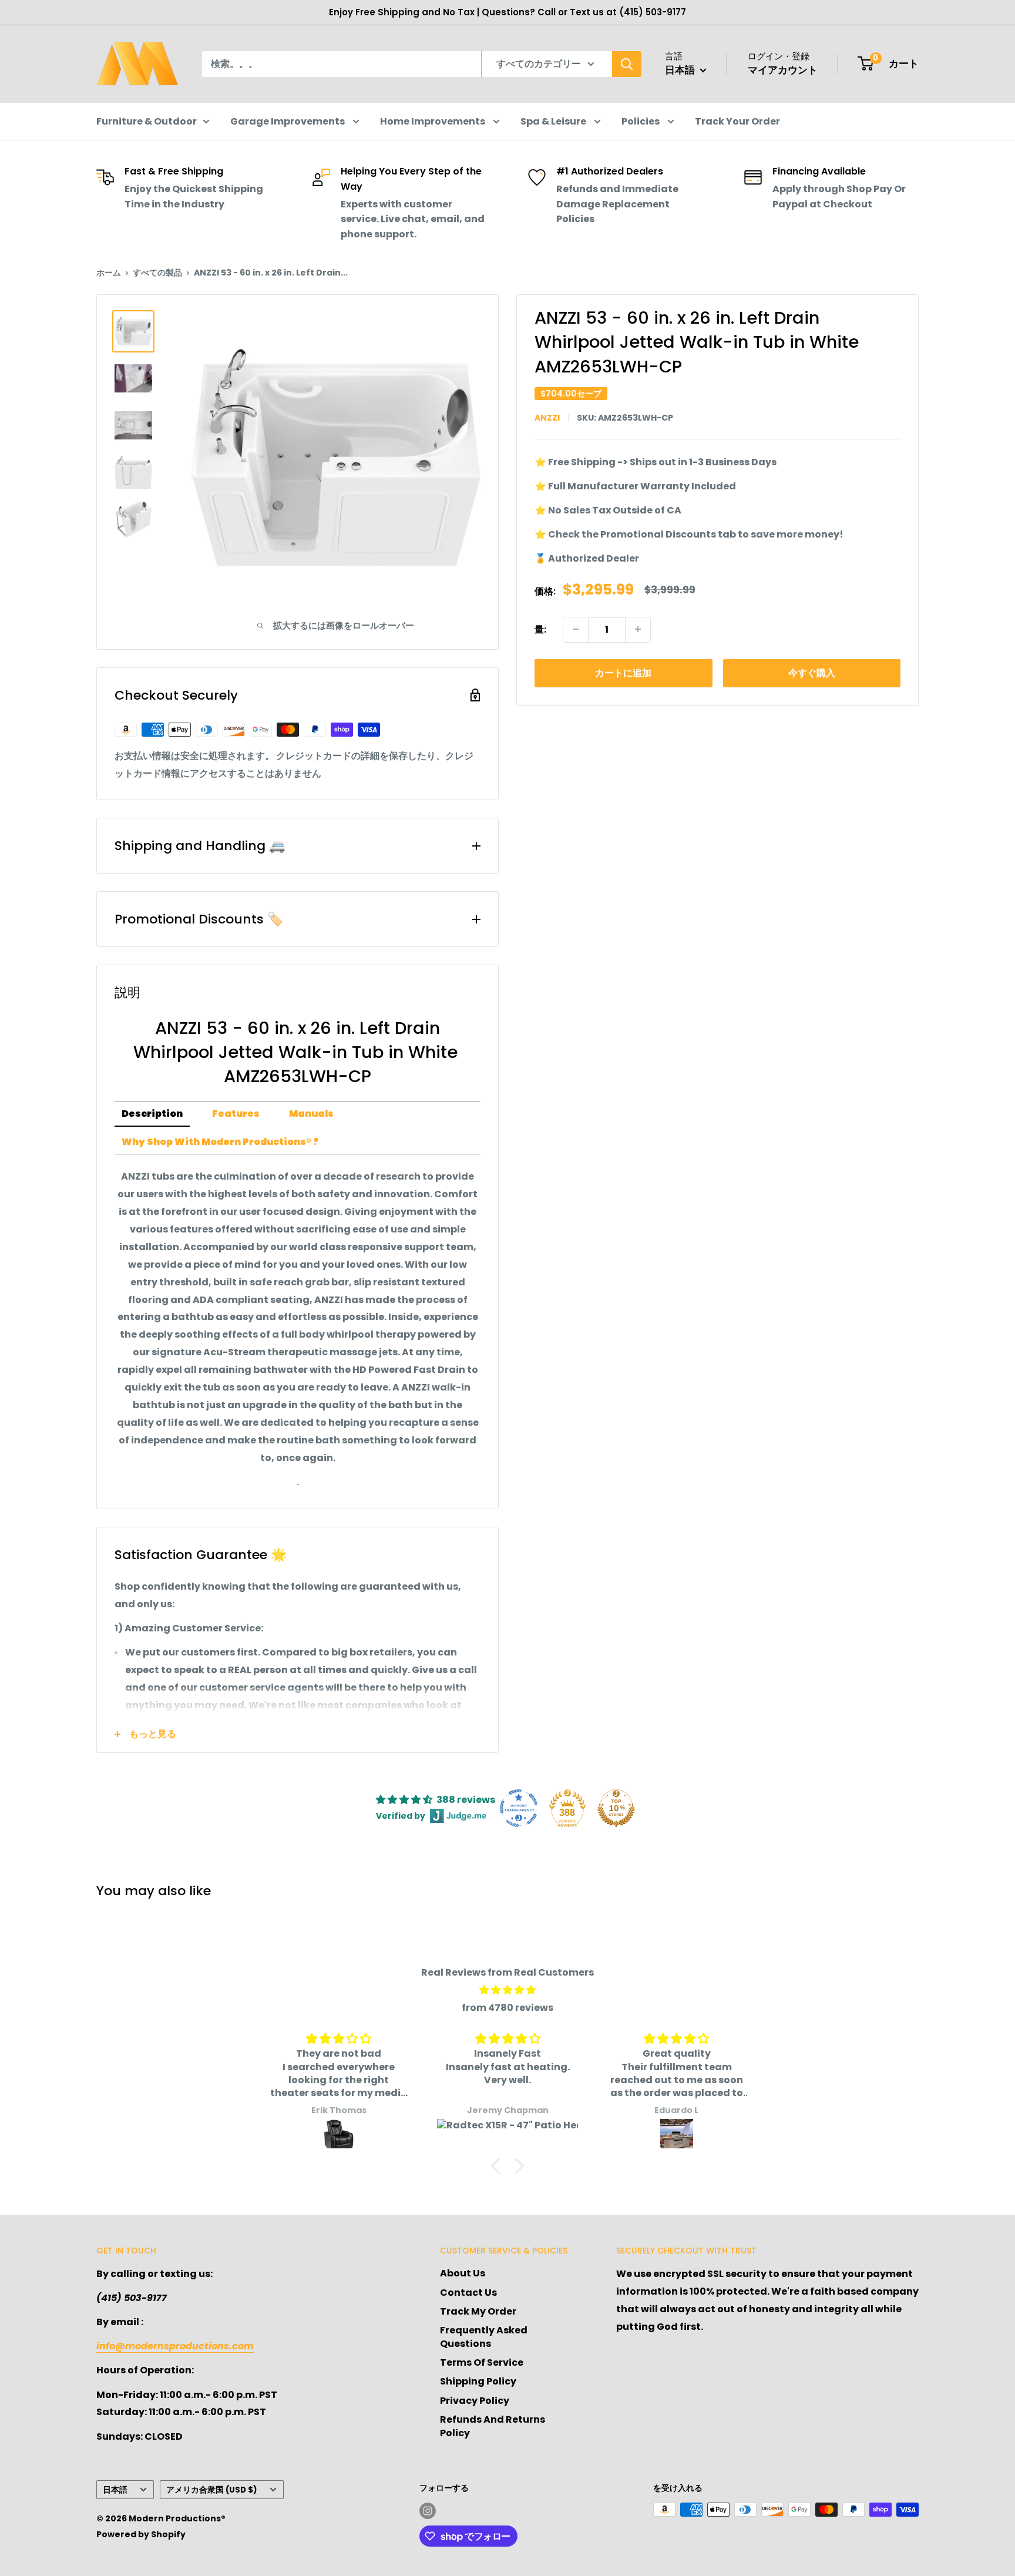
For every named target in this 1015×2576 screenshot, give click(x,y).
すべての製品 (157, 273)
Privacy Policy (475, 2401)
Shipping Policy (478, 2381)
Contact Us (468, 2293)
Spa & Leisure (554, 121)
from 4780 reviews (508, 2008)
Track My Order (478, 2311)
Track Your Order (737, 121)
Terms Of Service (482, 2362)
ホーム (109, 273)
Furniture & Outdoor (147, 121)
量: (540, 629)
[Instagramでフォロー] (428, 2511)
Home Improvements (433, 121)
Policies (641, 121)
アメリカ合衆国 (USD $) (212, 2490)
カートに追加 (623, 672)
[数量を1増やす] (638, 629)
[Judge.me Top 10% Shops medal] (616, 1808)
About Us (463, 2273)
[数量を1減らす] (576, 629)
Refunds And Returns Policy (493, 2426)
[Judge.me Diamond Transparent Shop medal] (519, 1808)
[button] (499, 2166)
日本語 (115, 2490)
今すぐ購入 (812, 672)
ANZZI (547, 418)
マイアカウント (783, 70)
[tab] (152, 1114)
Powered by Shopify (141, 2534)
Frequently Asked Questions (484, 2337)
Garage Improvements (288, 121)
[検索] (627, 64)
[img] (508, 1990)
